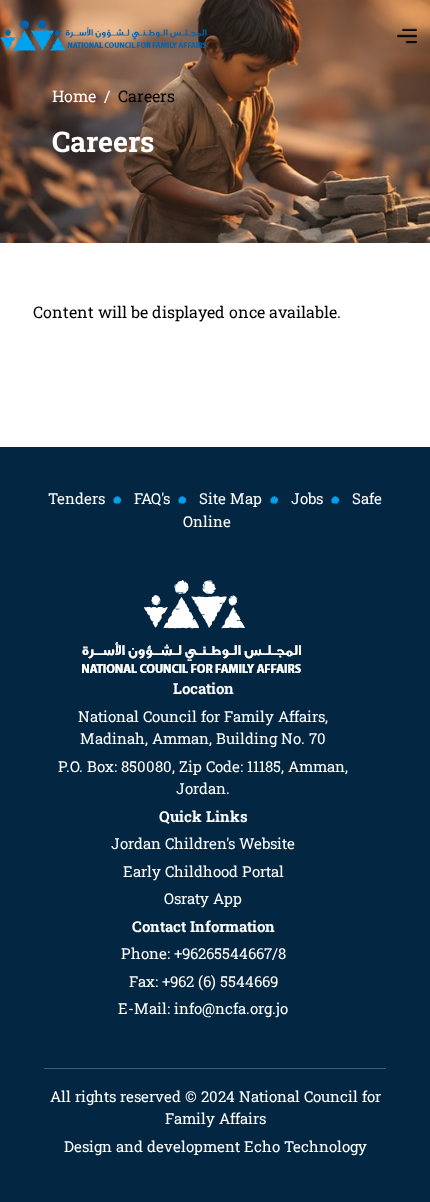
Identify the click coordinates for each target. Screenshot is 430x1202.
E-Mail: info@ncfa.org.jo (203, 1008)
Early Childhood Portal (203, 871)
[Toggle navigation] (407, 36)
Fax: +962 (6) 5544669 (203, 981)
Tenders (76, 498)
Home (74, 95)
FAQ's (152, 498)
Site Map (230, 498)
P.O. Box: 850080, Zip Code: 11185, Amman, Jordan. (203, 777)
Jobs (307, 498)
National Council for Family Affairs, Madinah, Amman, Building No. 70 (203, 727)
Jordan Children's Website (203, 843)
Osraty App (203, 898)
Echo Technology (303, 1146)
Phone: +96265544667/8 (203, 953)
